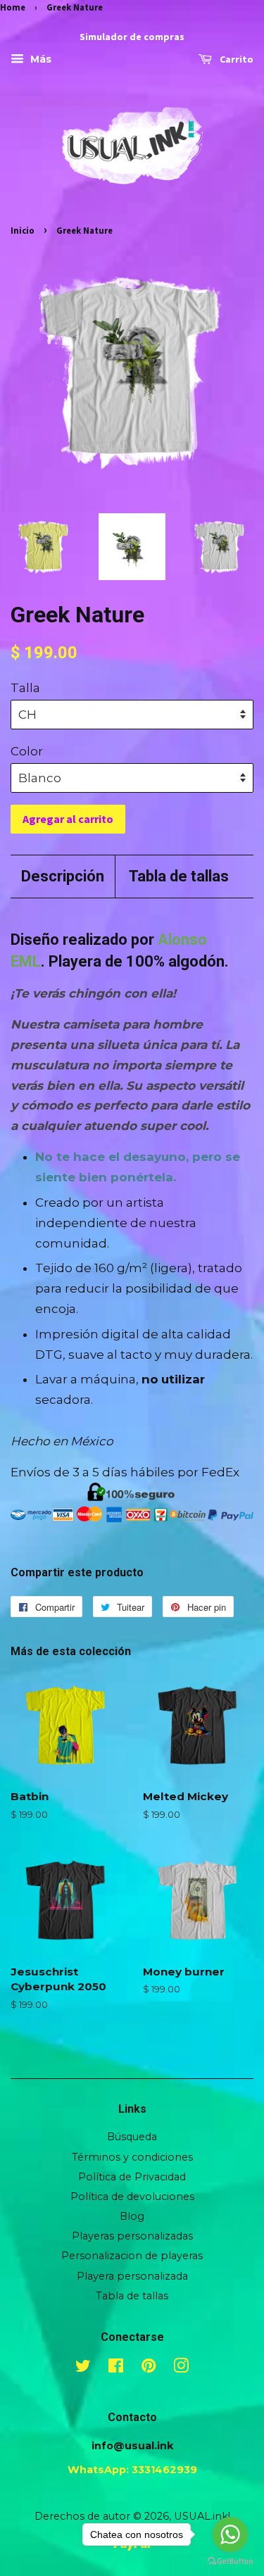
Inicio (23, 230)
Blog (132, 2216)
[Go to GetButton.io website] (230, 2562)
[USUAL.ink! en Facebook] (116, 2368)
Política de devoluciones (132, 2197)
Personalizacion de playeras (132, 2256)
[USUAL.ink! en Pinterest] (149, 2368)
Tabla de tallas (179, 876)
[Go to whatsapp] (230, 2534)
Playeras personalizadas (132, 2236)
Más (39, 60)
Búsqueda (132, 2137)
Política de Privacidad (132, 2177)
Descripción (63, 876)
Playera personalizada (132, 2276)
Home (13, 7)
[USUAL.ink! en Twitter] (83, 2368)
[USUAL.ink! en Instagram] (181, 2368)
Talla (25, 688)
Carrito (235, 60)
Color (27, 751)
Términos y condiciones (132, 2157)
